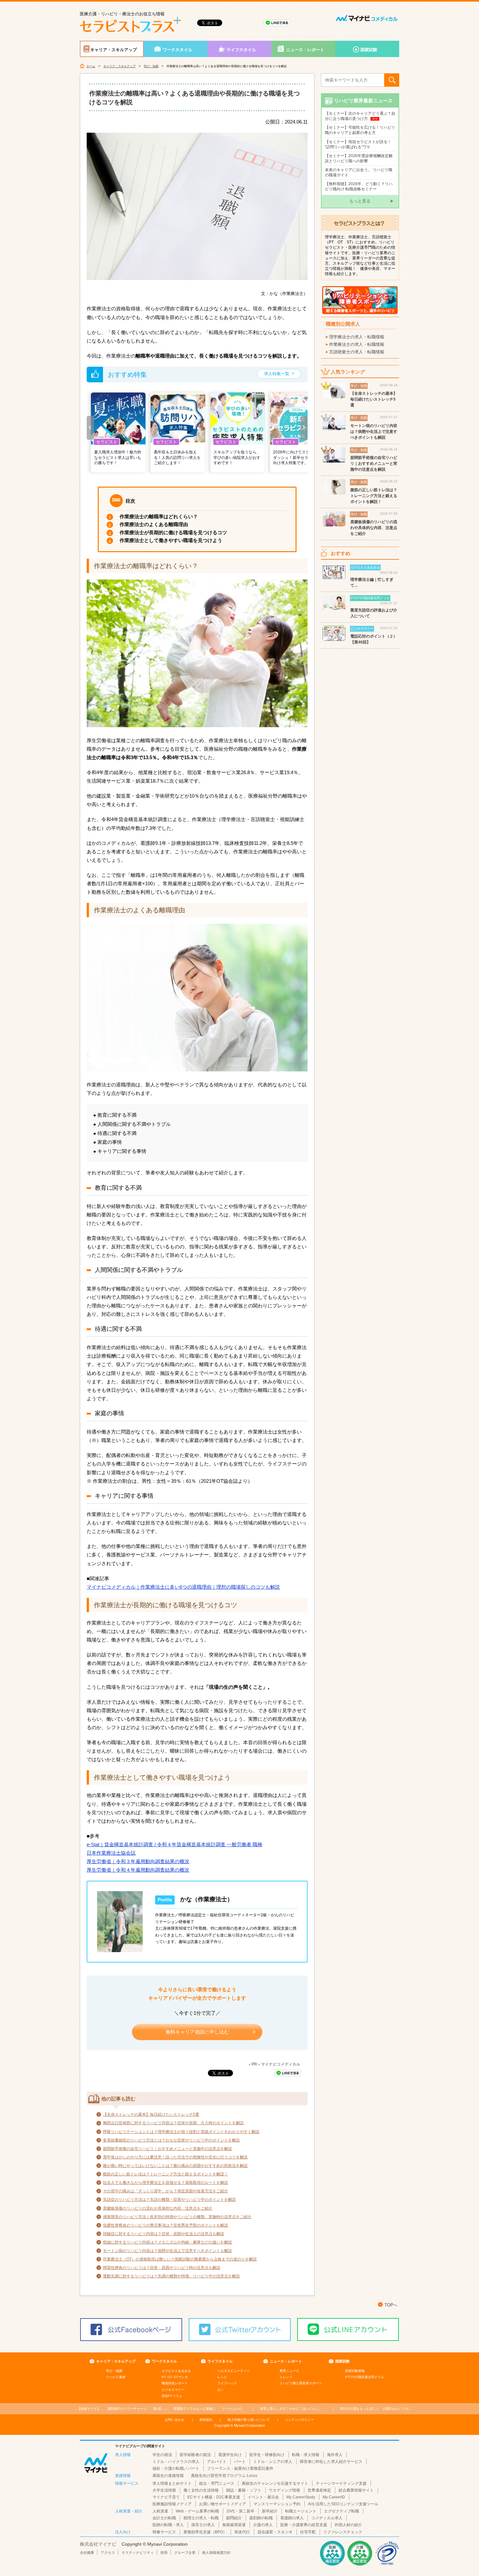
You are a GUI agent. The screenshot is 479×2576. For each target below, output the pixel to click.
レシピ (222, 2377)
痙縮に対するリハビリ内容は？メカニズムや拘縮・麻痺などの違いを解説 (167, 2242)
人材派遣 (160, 2511)
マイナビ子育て (166, 2497)
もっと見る (360, 201)
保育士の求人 (203, 2525)
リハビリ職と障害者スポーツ (301, 2383)
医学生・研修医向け (267, 2455)
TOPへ (391, 2305)
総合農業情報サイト (356, 2490)
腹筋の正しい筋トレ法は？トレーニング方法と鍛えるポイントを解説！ (166, 2174)
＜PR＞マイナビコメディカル (274, 2064)
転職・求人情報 (306, 2455)
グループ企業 (185, 2553)
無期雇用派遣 (234, 2525)
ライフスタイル (241, 50)
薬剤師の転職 (261, 2518)
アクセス (108, 2553)
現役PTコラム (172, 2396)
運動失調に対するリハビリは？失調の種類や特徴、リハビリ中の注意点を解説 (171, 2276)
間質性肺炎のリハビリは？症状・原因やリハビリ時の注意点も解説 (162, 2268)
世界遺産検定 (319, 2490)
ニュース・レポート (305, 50)
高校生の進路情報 (168, 2476)
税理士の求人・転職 (201, 2518)
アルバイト (217, 2462)
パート (240, 2462)
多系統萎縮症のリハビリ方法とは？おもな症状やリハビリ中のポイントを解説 (171, 2140)
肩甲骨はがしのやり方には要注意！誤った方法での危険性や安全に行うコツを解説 (175, 2157)
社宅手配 (308, 2532)
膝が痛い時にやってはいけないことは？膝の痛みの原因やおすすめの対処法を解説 (175, 2166)
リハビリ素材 (116, 2377)
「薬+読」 (136, 2409)
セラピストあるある (176, 2371)
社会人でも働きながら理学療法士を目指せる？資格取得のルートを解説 (166, 2183)
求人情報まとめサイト (172, 2483)
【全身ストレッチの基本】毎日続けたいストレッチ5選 (151, 2114)
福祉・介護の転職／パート (176, 2468)
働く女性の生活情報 (201, 2490)
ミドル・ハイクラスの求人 (176, 2462)
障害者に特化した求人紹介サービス (331, 2462)
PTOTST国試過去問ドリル (365, 2377)
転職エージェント (301, 2511)
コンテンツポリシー (299, 2420)
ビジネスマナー (173, 2390)
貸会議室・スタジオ (275, 2532)
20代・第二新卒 (240, 2511)
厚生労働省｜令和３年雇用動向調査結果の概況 (138, 1861)
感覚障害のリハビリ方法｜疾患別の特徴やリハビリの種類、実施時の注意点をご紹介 (177, 2217)
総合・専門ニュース (217, 2483)
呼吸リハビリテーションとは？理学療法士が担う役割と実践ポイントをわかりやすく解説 (181, 2132)
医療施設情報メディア (172, 2504)
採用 (164, 2553)
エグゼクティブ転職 (341, 2511)
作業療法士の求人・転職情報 (357, 344)
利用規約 (206, 2420)
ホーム (91, 66)
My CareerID (334, 2497)
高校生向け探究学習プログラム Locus (224, 2476)
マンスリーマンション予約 (277, 2504)
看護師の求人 (292, 2518)
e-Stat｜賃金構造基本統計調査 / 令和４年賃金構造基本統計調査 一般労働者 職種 (174, 1844)
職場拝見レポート (175, 2383)
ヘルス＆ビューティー (234, 2371)
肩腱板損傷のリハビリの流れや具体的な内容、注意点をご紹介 (158, 2208)
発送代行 (242, 2532)
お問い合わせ (175, 2420)
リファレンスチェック (343, 2532)
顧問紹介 (234, 2518)
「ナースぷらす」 (209, 2409)
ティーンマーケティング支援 (341, 2483)
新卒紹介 (270, 2511)
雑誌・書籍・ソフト (244, 2490)
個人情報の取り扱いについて (249, 2420)
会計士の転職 (164, 2518)
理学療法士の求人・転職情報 (357, 337)
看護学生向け (230, 2455)
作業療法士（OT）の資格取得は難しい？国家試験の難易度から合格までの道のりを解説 (180, 2259)
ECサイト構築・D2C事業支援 (214, 2497)
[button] (90, 428)
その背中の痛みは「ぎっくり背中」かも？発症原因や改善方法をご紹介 (166, 2191)
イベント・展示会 (263, 2497)
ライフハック (227, 2383)
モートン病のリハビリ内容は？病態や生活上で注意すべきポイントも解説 (167, 2251)
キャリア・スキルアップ (114, 50)
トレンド (286, 2377)
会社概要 (87, 2553)
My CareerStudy (301, 2497)
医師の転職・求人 (168, 2525)
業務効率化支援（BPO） (205, 2532)
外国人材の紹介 (348, 2525)
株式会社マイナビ (98, 2544)
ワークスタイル (177, 50)
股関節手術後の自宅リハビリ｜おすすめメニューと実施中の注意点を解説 (167, 2149)
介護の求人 (263, 2525)
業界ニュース (289, 2371)
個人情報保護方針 (216, 2553)
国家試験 (369, 50)
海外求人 (335, 2455)
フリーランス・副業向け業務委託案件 (240, 2468)
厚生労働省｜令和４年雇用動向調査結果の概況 (138, 1870)
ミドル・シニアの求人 (273, 2462)
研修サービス (164, 2532)
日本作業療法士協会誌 (111, 1853)
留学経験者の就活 (195, 2455)
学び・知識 (151, 66)
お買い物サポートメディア (223, 2504)
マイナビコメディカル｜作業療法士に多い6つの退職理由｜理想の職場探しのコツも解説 (183, 1587)
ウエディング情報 (284, 2490)
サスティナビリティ (138, 2553)
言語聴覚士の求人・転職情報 (357, 352)
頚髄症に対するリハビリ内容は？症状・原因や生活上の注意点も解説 (164, 2234)
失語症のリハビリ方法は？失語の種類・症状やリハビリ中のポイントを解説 (169, 2200)
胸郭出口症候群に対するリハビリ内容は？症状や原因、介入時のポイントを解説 (173, 2123)
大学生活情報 (164, 2490)
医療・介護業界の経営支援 (304, 2525)
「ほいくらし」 (291, 2409)
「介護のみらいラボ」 (376, 2409)
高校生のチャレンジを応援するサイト (275, 2483)
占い (221, 2390)
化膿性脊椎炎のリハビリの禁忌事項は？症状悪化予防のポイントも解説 (166, 2225)
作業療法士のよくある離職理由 (154, 524)
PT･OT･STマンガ (175, 2377)
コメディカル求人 (327, 2518)
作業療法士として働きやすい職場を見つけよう (171, 540)
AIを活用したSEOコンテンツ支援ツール (343, 2504)
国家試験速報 (355, 2371)
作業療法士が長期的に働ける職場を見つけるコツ (173, 532)
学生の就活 (162, 2455)
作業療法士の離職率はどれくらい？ (159, 516)
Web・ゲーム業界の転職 (197, 2511)
